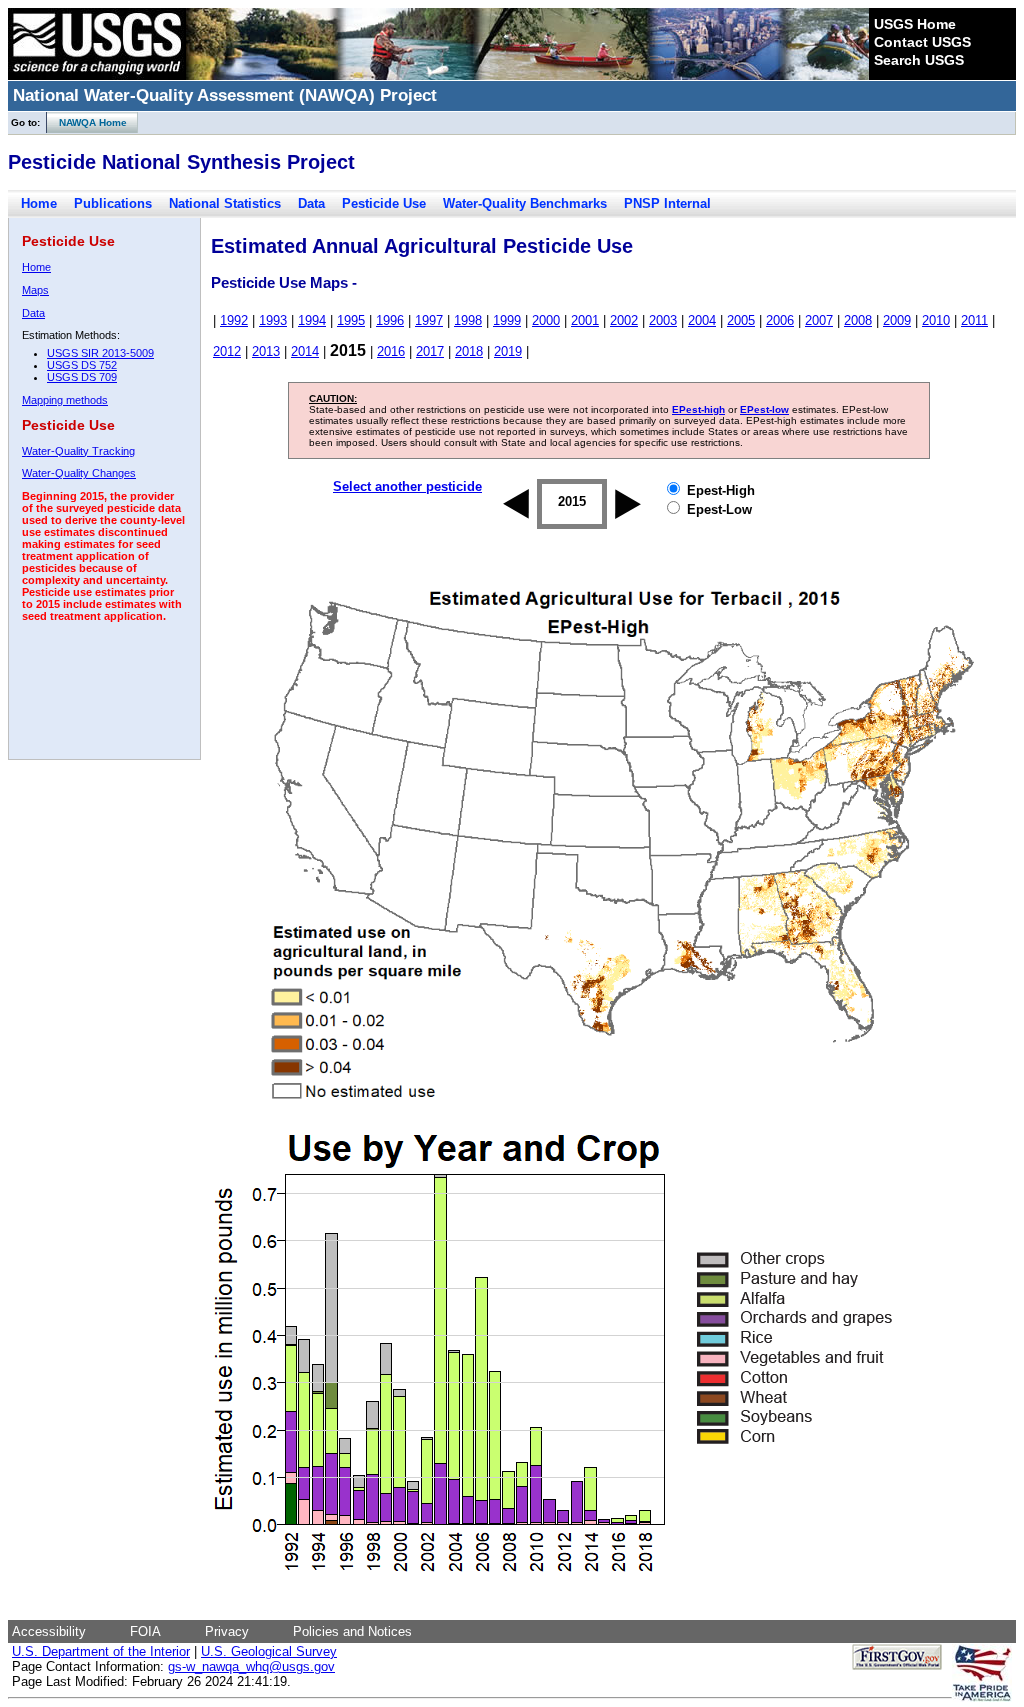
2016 (391, 351)
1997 (429, 320)
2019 (508, 351)
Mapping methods (65, 400)
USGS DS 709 (82, 377)
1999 (507, 320)
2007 (819, 320)
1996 (390, 320)
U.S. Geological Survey (269, 1651)
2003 (663, 320)
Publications (113, 203)
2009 (897, 320)
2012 (227, 351)
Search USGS (919, 60)
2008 (858, 320)
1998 (468, 320)
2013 (266, 351)
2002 (624, 320)
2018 (469, 351)
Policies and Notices (352, 1631)
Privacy (227, 1631)
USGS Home (915, 24)
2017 (430, 351)
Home (39, 203)
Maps (35, 290)
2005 (741, 320)
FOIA (145, 1631)
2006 (780, 320)
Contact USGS (922, 42)
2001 (585, 320)
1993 (273, 320)
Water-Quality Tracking (78, 451)
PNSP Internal (667, 203)
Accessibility (49, 1631)
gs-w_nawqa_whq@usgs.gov (251, 1666)
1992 (234, 320)
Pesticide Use (384, 203)
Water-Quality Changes (79, 473)
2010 (936, 320)
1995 (351, 320)
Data (311, 203)
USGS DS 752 (82, 365)
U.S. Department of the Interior (101, 1651)
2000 (546, 320)
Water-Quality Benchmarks (525, 203)
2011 (974, 320)
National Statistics (225, 203)
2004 (702, 320)
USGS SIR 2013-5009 (100, 353)
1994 (312, 320)
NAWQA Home (87, 122)
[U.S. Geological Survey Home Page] (97, 75)
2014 (305, 351)
